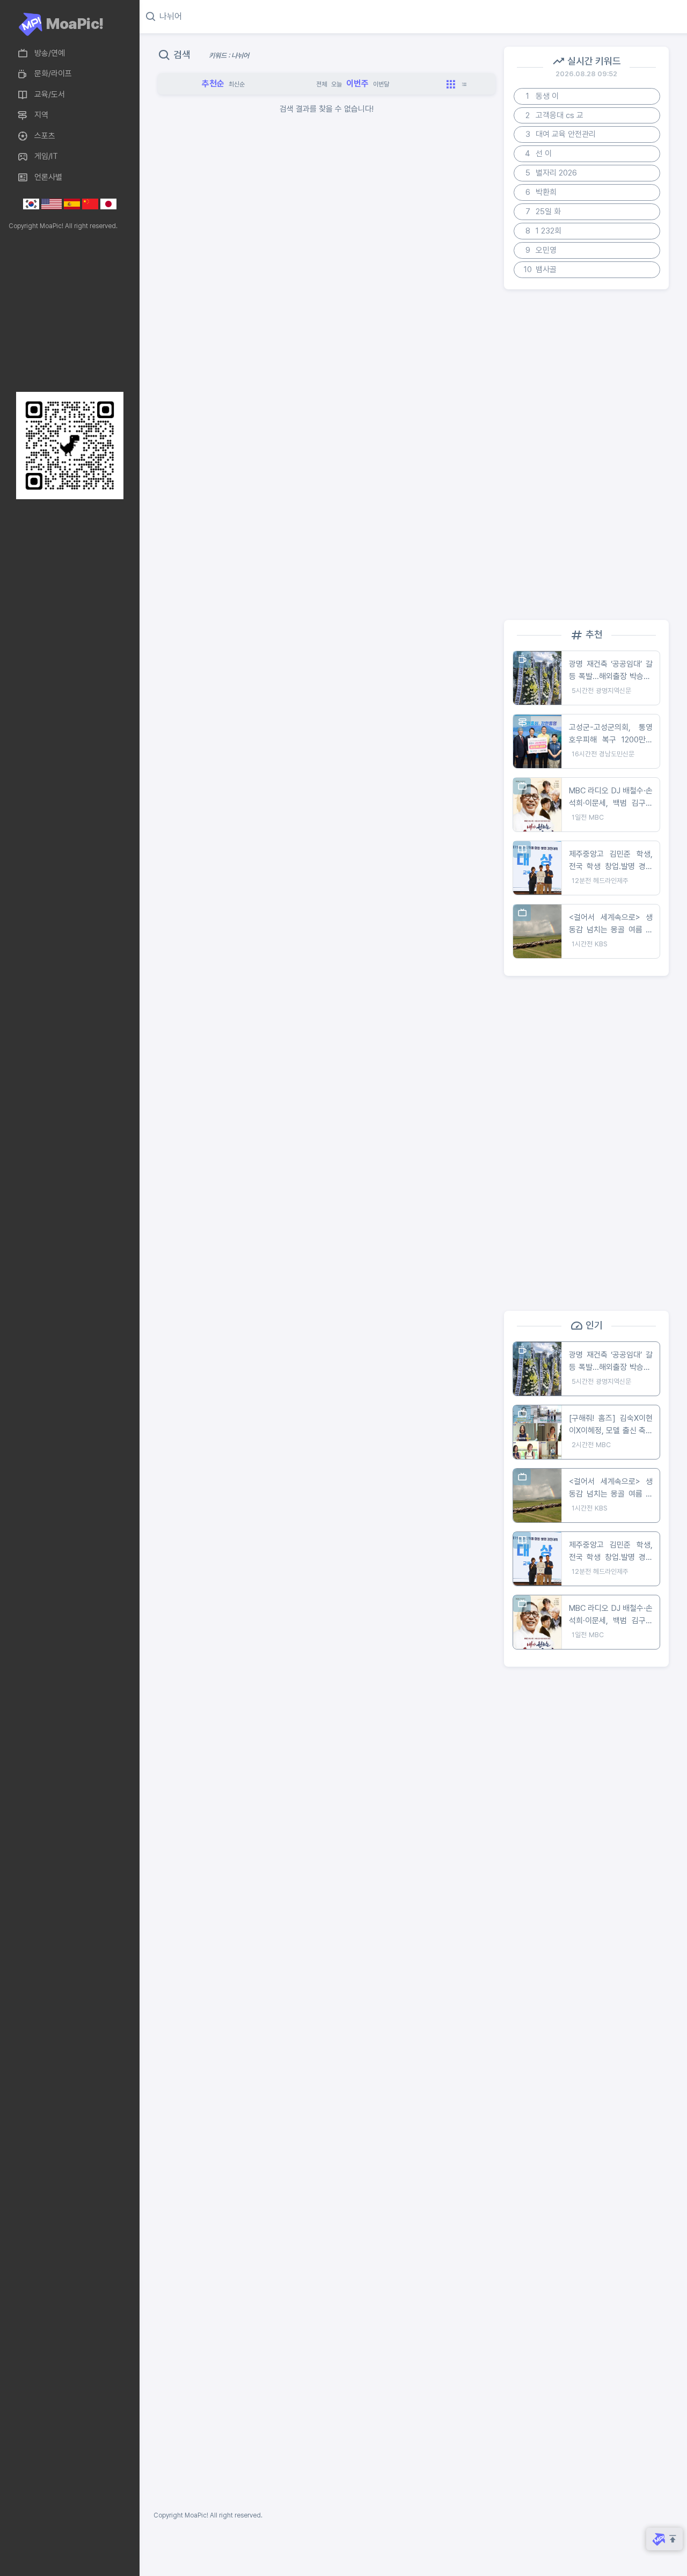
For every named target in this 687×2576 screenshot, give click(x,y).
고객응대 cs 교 (554, 115)
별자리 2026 (551, 173)
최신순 (237, 84)
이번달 (381, 84)
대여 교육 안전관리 (561, 134)
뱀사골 (540, 269)
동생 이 (542, 96)
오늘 (337, 84)
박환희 (541, 192)
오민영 (541, 250)
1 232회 (544, 231)
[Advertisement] (67, 311)
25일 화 (543, 211)
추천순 (213, 83)
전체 (321, 84)
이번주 (357, 83)
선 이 (538, 154)
